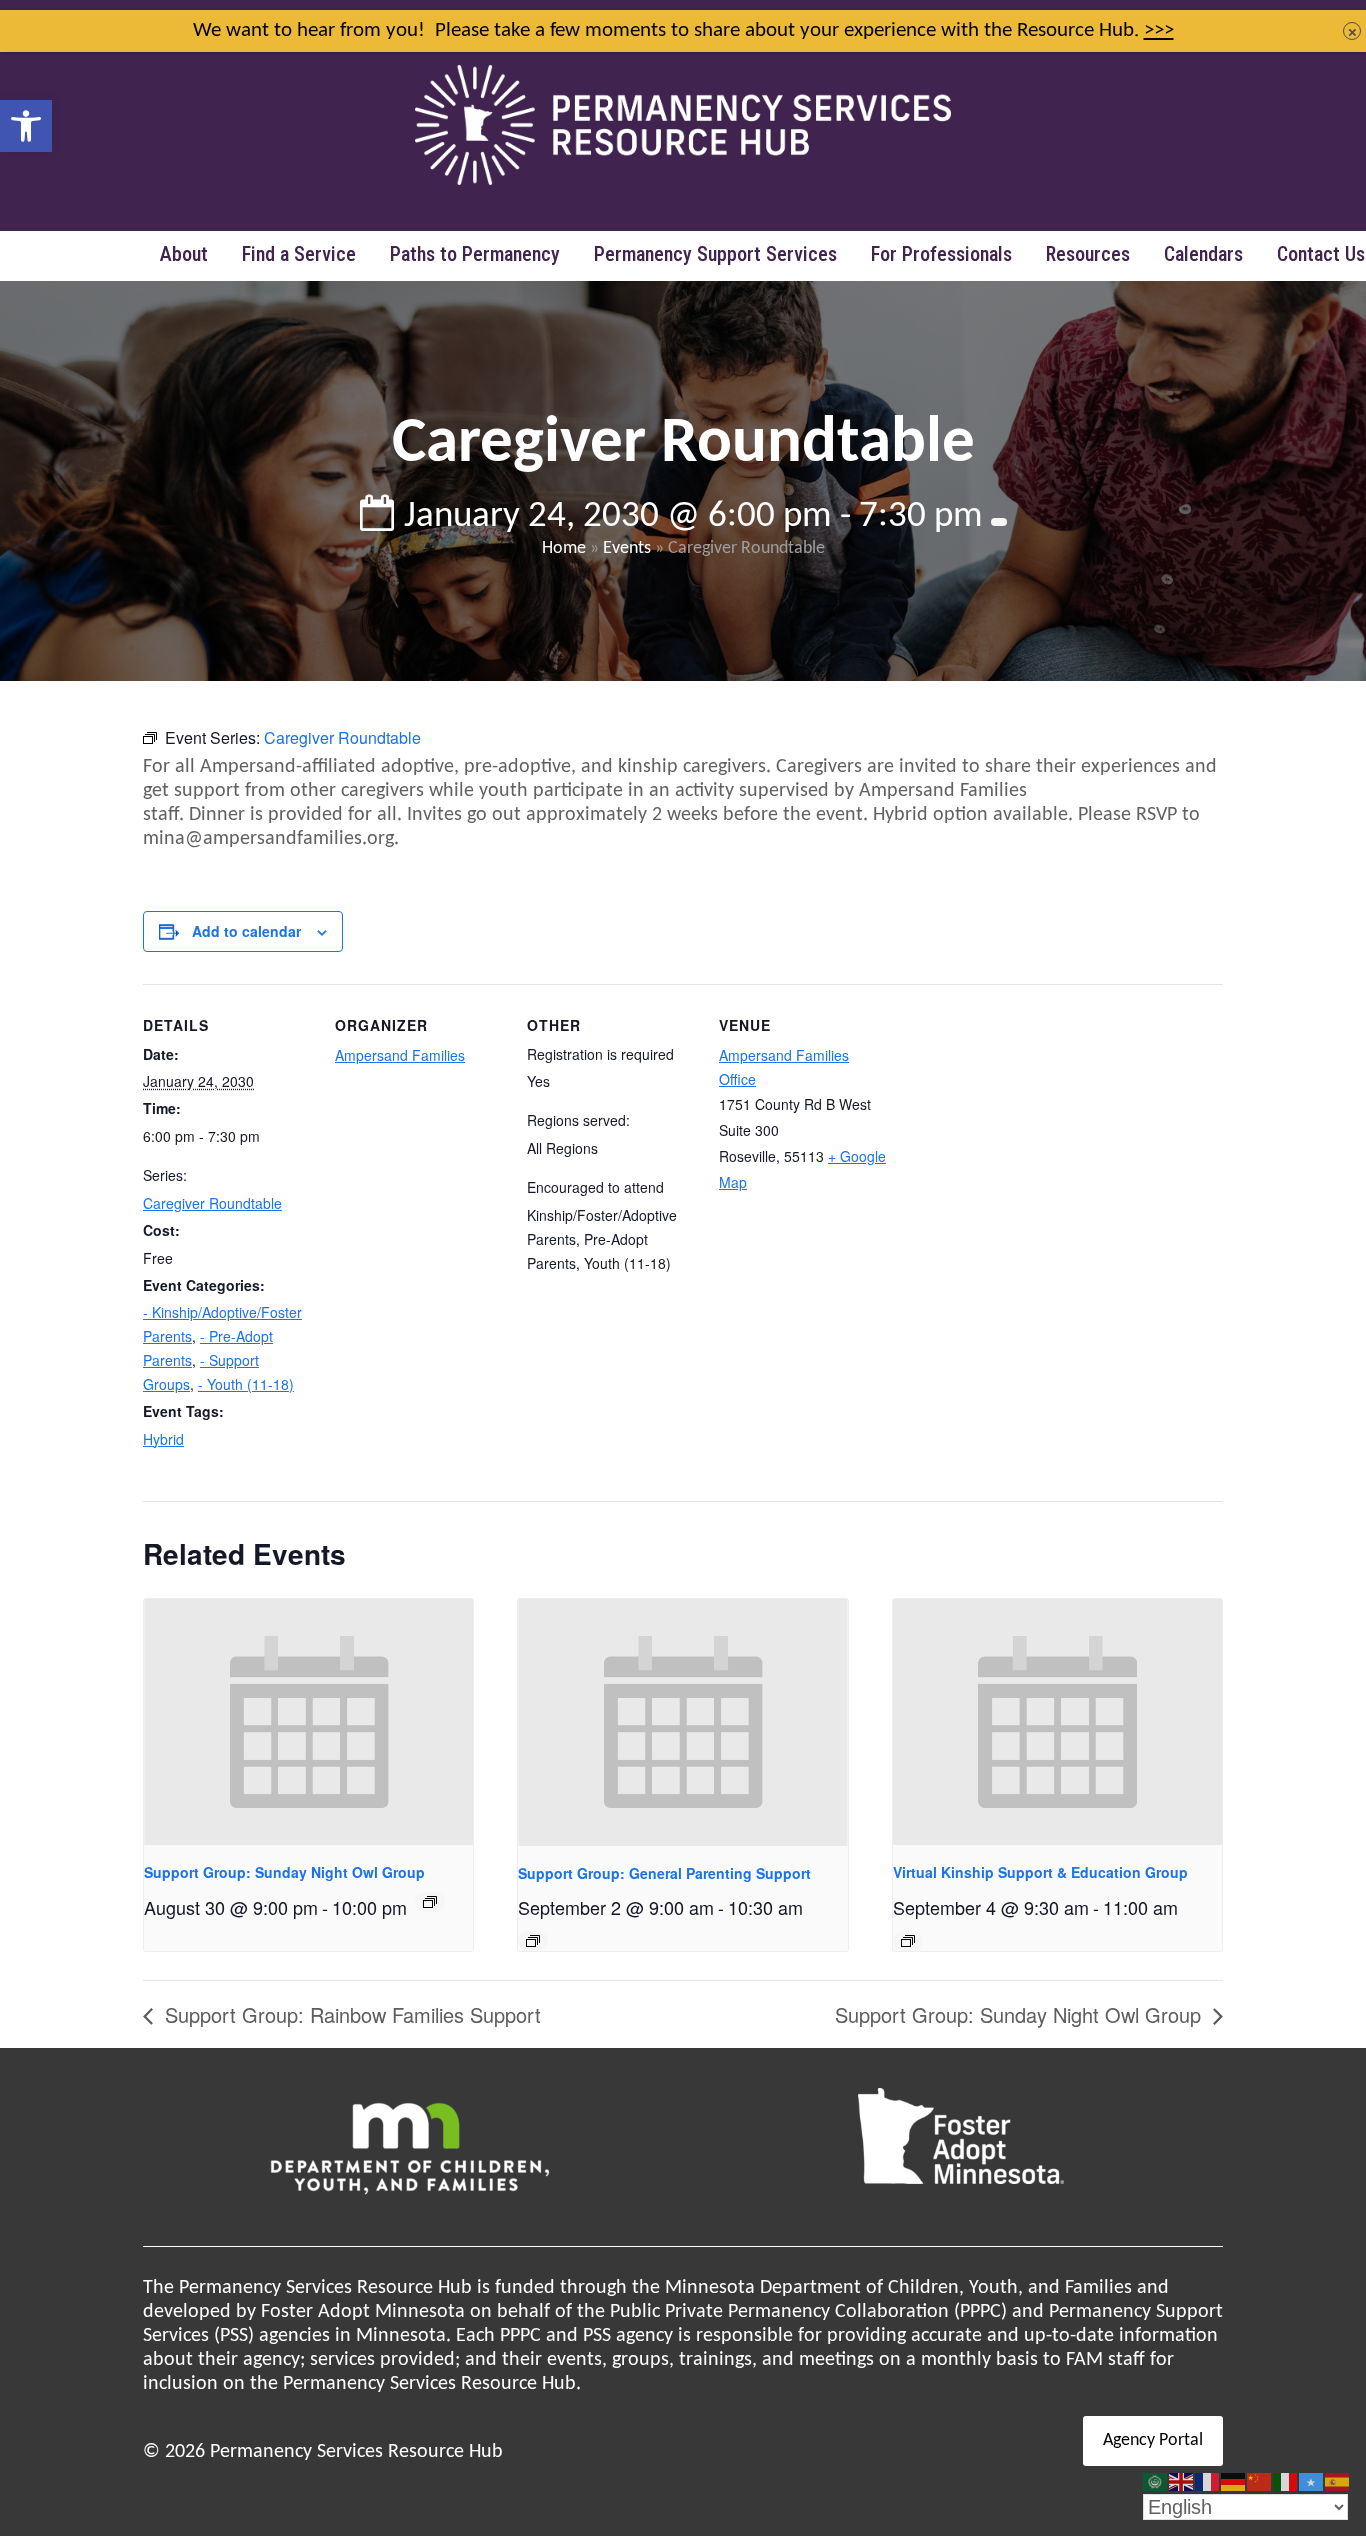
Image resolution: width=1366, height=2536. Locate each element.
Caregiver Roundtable (212, 1203)
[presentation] (308, 1722)
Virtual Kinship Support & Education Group (1040, 1872)
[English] (1182, 2482)
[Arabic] (1156, 2482)
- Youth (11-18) (246, 1384)
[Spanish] (1338, 2482)
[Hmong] (1260, 2482)
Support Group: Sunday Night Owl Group (284, 1872)
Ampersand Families (400, 1055)
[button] (26, 126)
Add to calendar (246, 931)
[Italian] (1286, 2482)
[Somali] (1312, 2482)
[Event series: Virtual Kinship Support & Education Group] (908, 1941)
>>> (1159, 30)
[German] (1234, 2482)
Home (564, 548)
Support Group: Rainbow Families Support (350, 2014)
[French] (1208, 2482)
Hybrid (163, 1439)
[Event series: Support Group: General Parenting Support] (533, 1941)
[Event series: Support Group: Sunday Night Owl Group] (430, 1902)
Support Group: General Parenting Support (664, 1873)
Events (627, 548)
